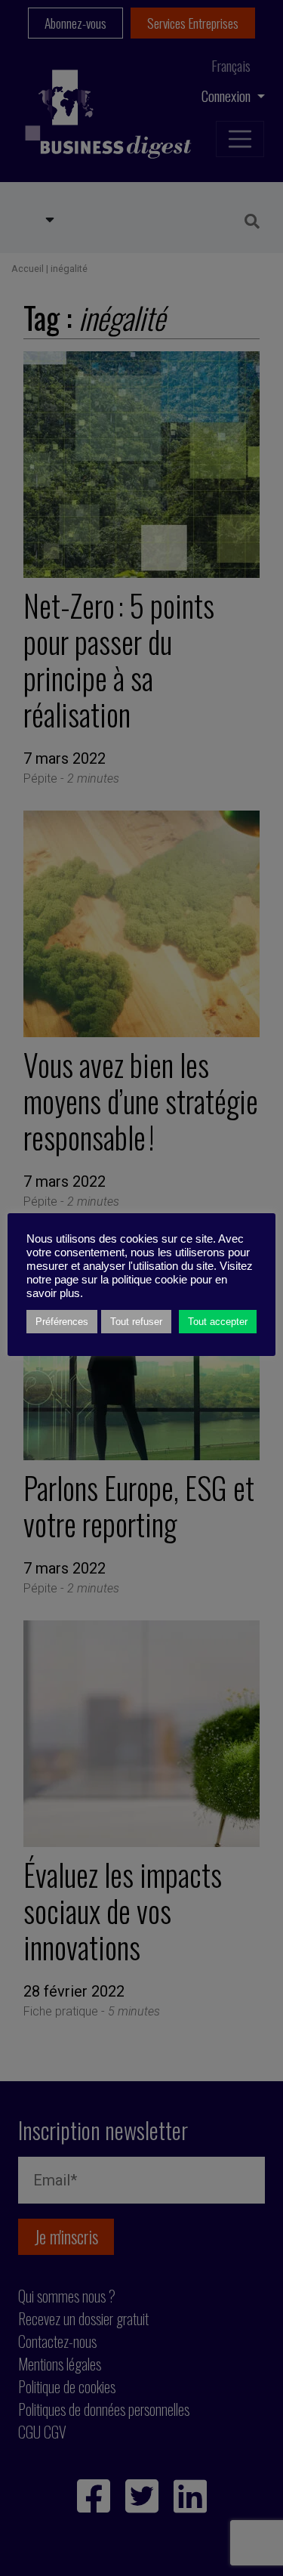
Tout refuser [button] (136, 1322)
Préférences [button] (62, 1322)
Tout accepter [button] (218, 1322)
